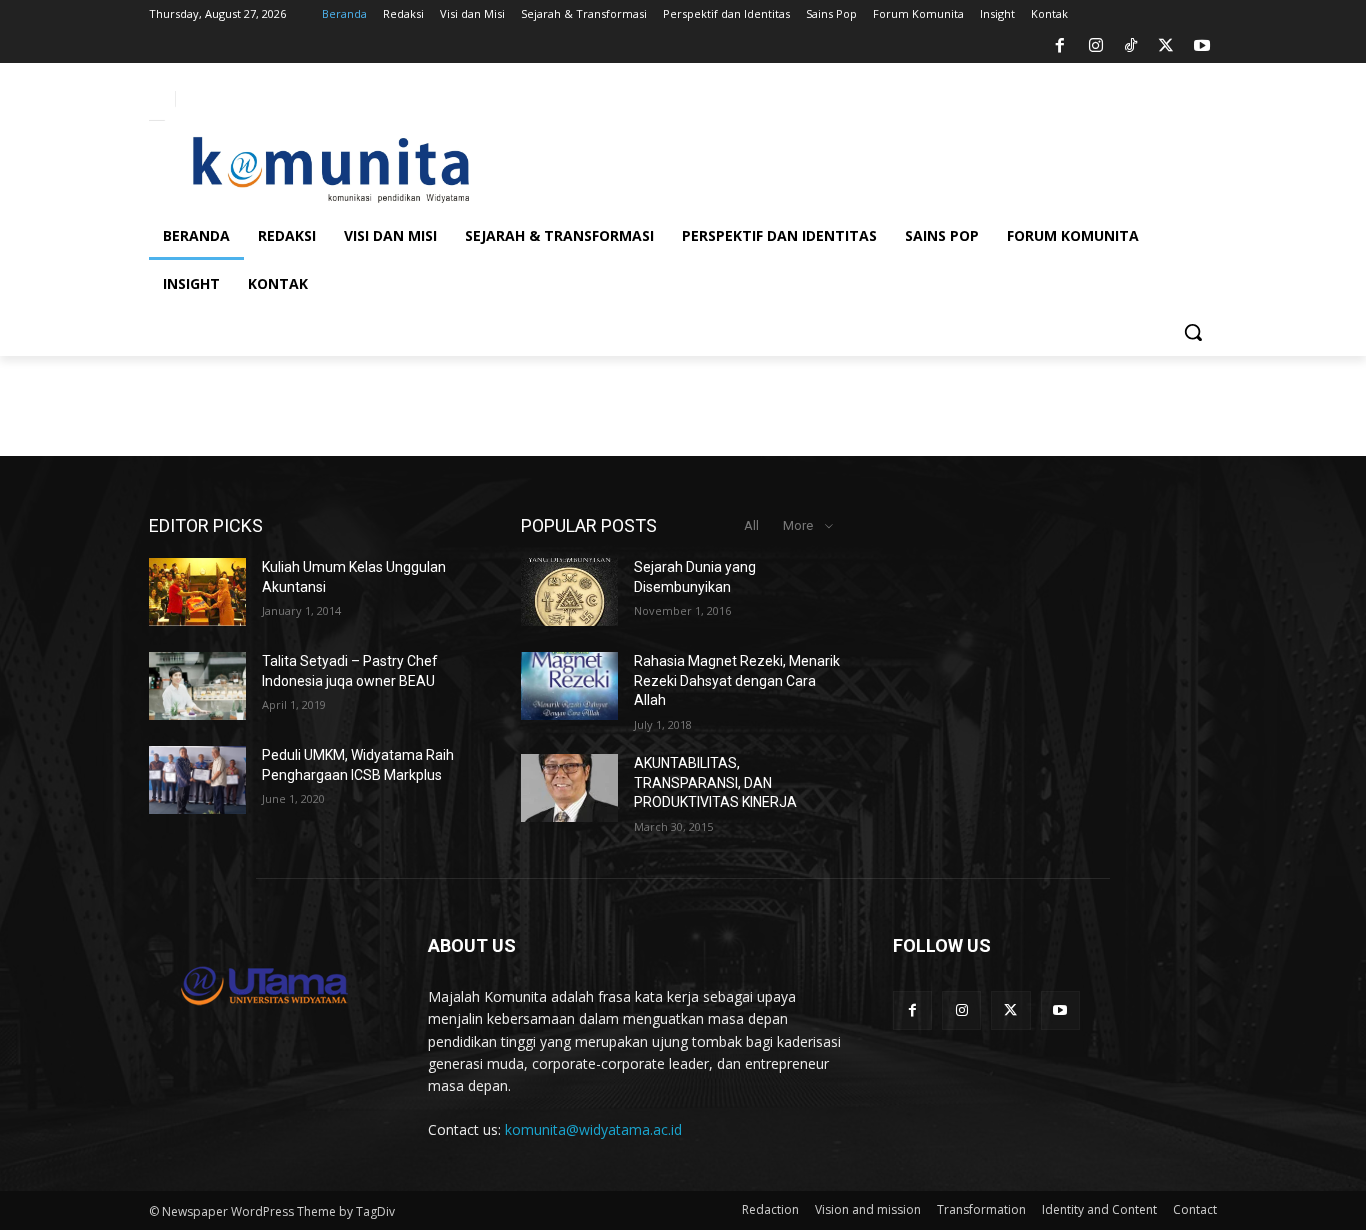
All (751, 525)
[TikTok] (1131, 46)
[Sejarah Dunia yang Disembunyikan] (569, 592)
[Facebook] (1060, 46)
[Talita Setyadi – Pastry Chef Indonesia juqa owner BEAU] (197, 686)
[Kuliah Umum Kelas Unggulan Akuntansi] (197, 592)
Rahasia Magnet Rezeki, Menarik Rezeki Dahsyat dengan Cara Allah (737, 680)
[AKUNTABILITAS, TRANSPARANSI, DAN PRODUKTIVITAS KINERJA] (569, 788)
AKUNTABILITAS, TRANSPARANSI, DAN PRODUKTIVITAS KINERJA (715, 782)
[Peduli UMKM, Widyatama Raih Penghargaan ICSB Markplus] (197, 780)
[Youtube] (1202, 46)
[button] (1193, 332)
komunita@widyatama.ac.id (593, 1129)
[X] (1166, 46)
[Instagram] (1095, 46)
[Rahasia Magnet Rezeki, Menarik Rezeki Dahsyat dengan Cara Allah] (569, 686)
